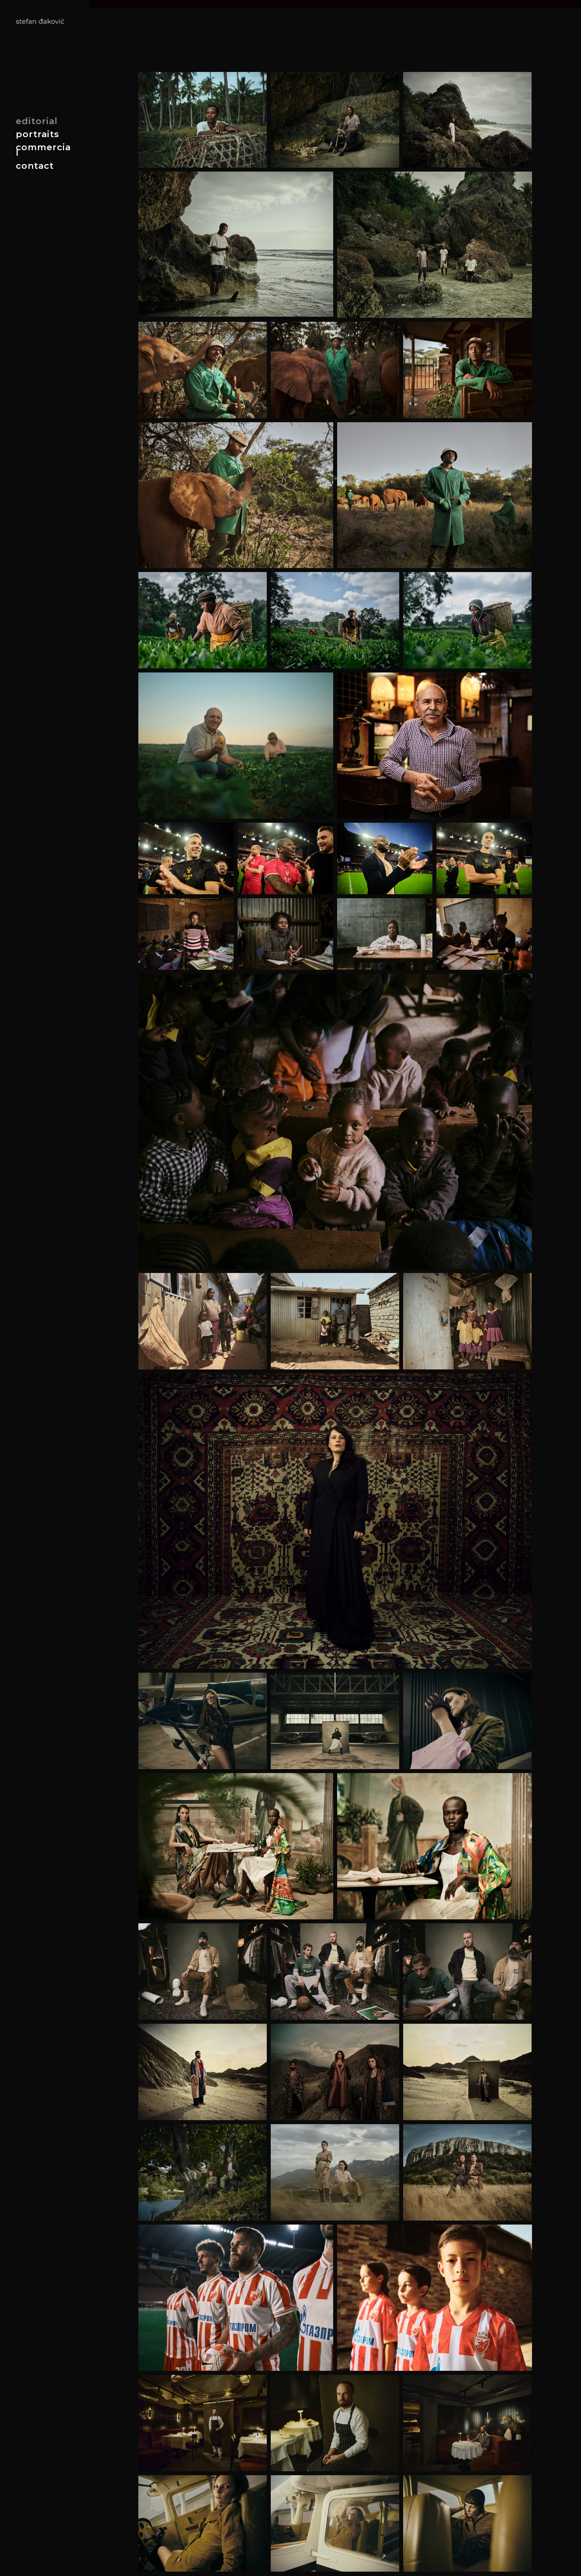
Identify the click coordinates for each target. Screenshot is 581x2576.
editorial (37, 123)
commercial (43, 151)
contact (35, 167)
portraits (38, 136)
